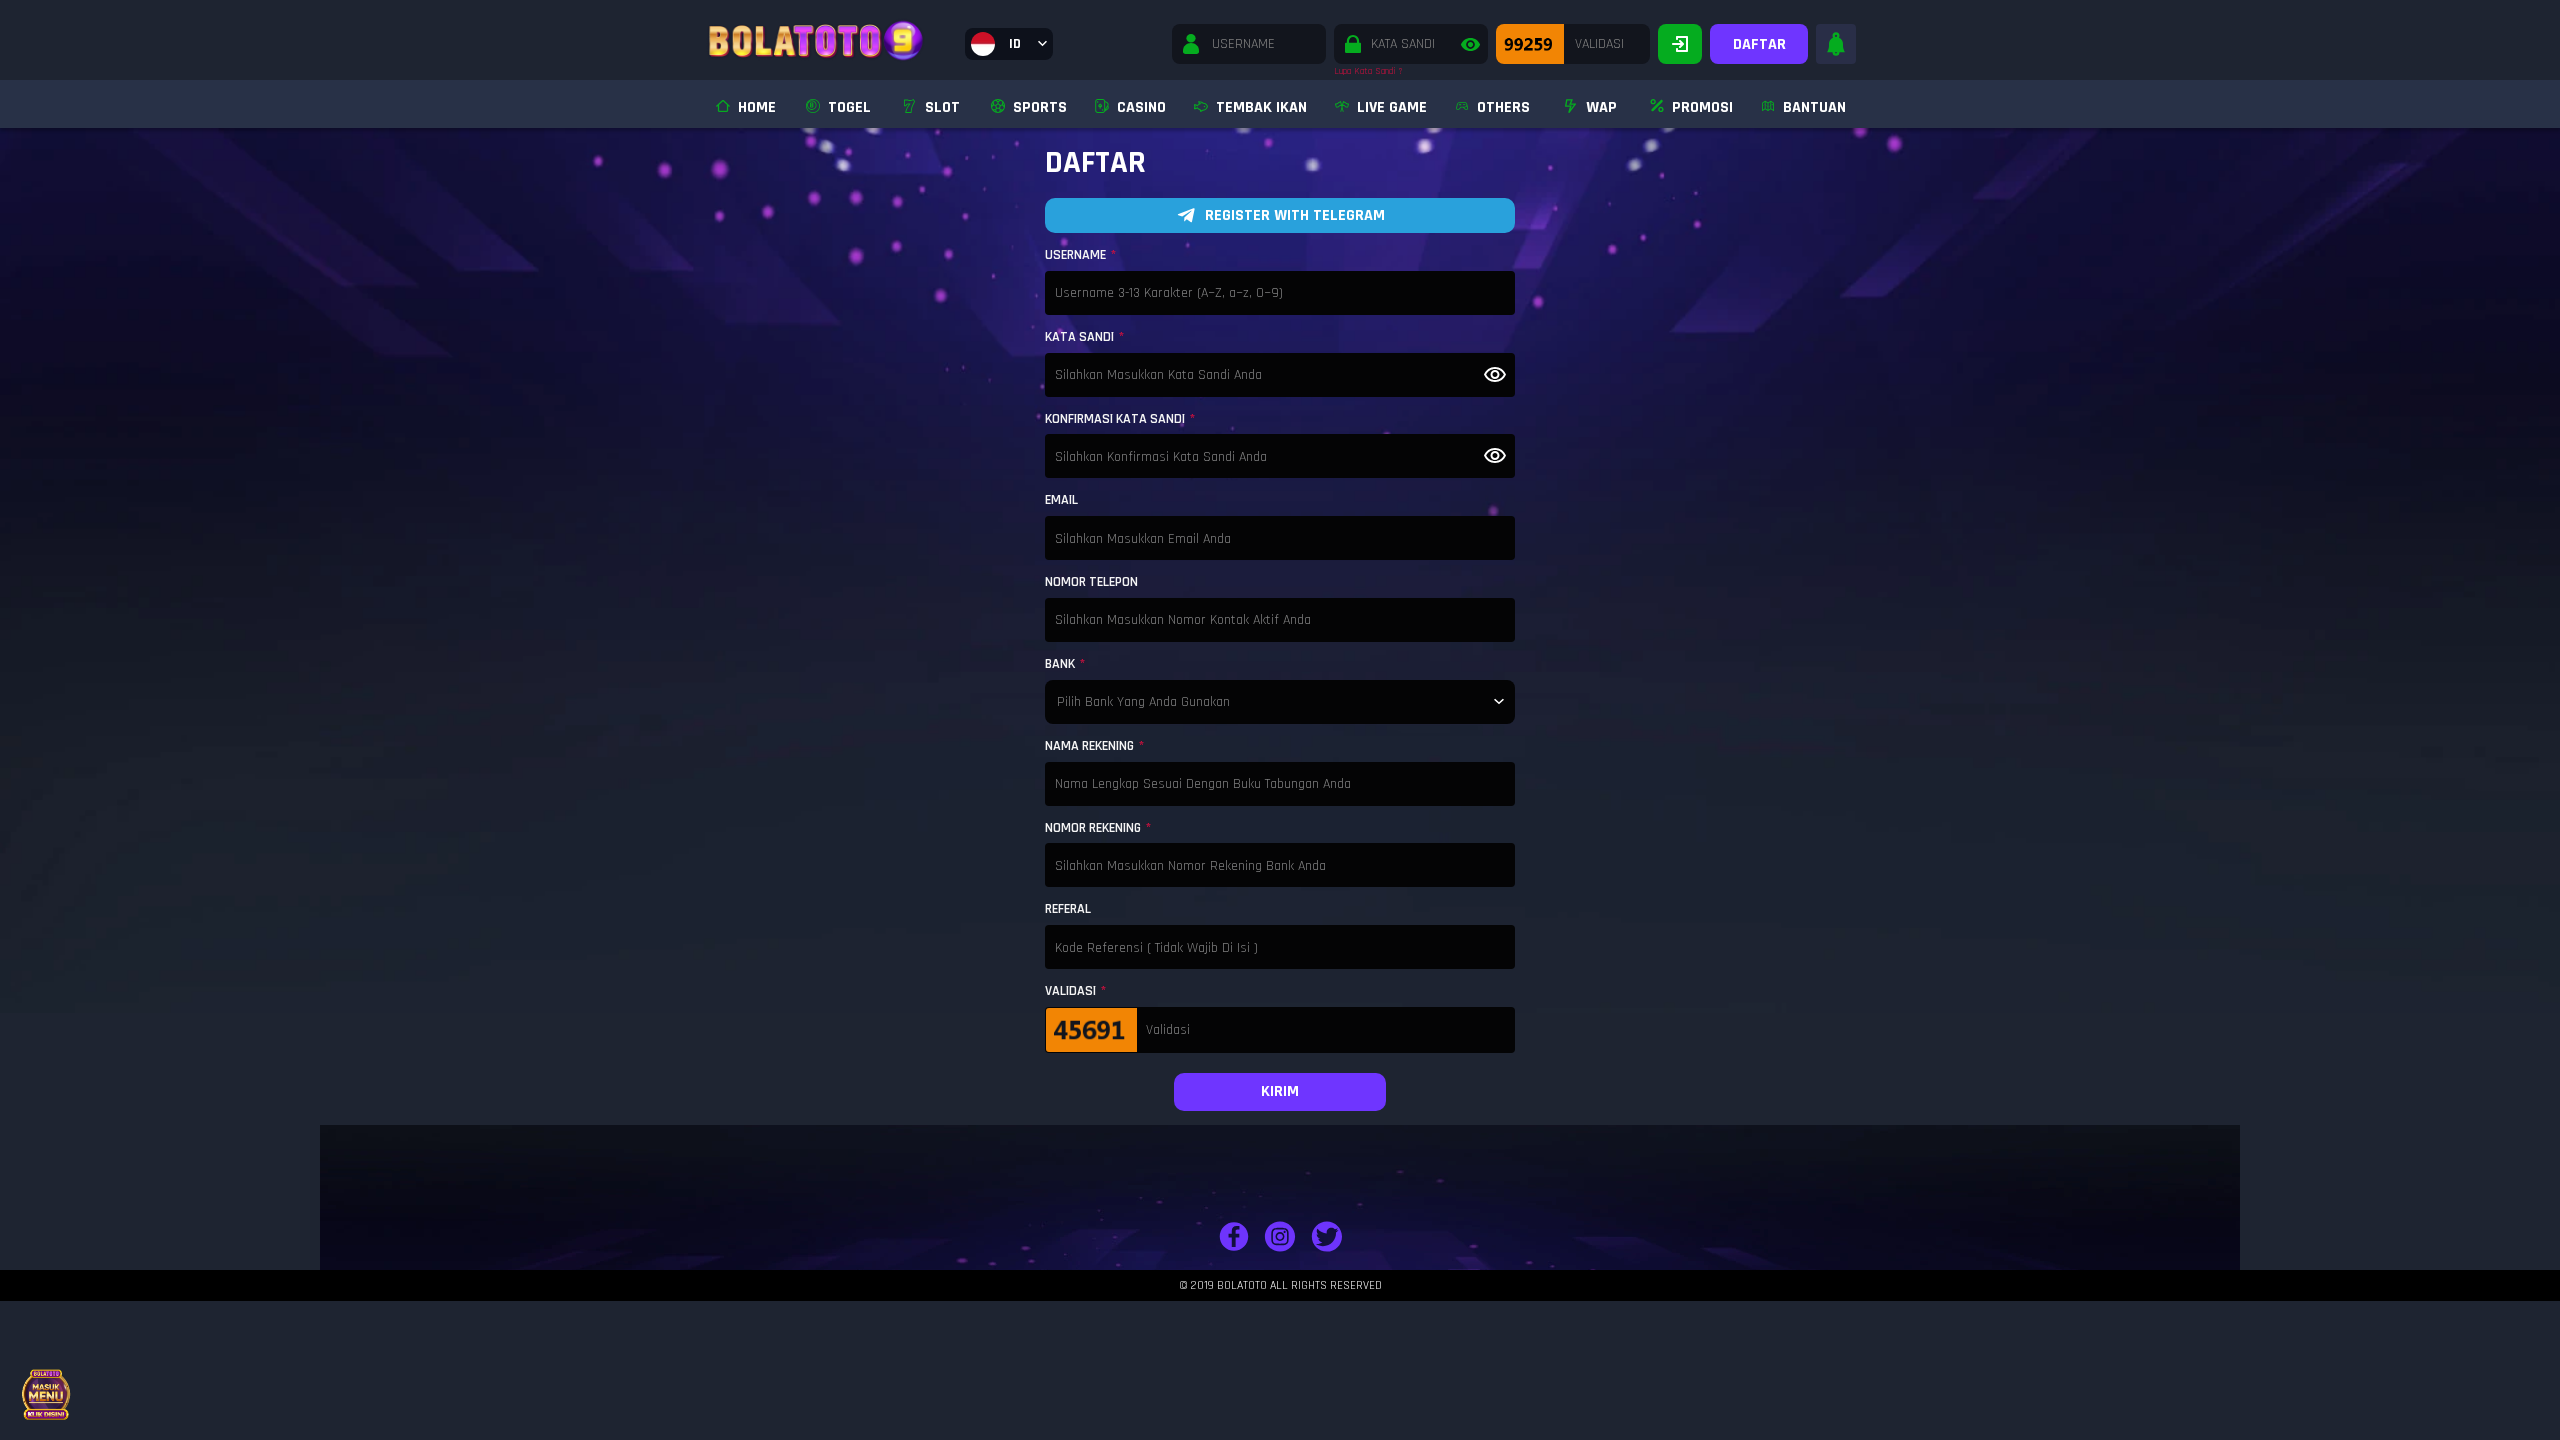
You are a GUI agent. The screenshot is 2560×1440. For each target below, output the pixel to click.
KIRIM (1280, 1091)
